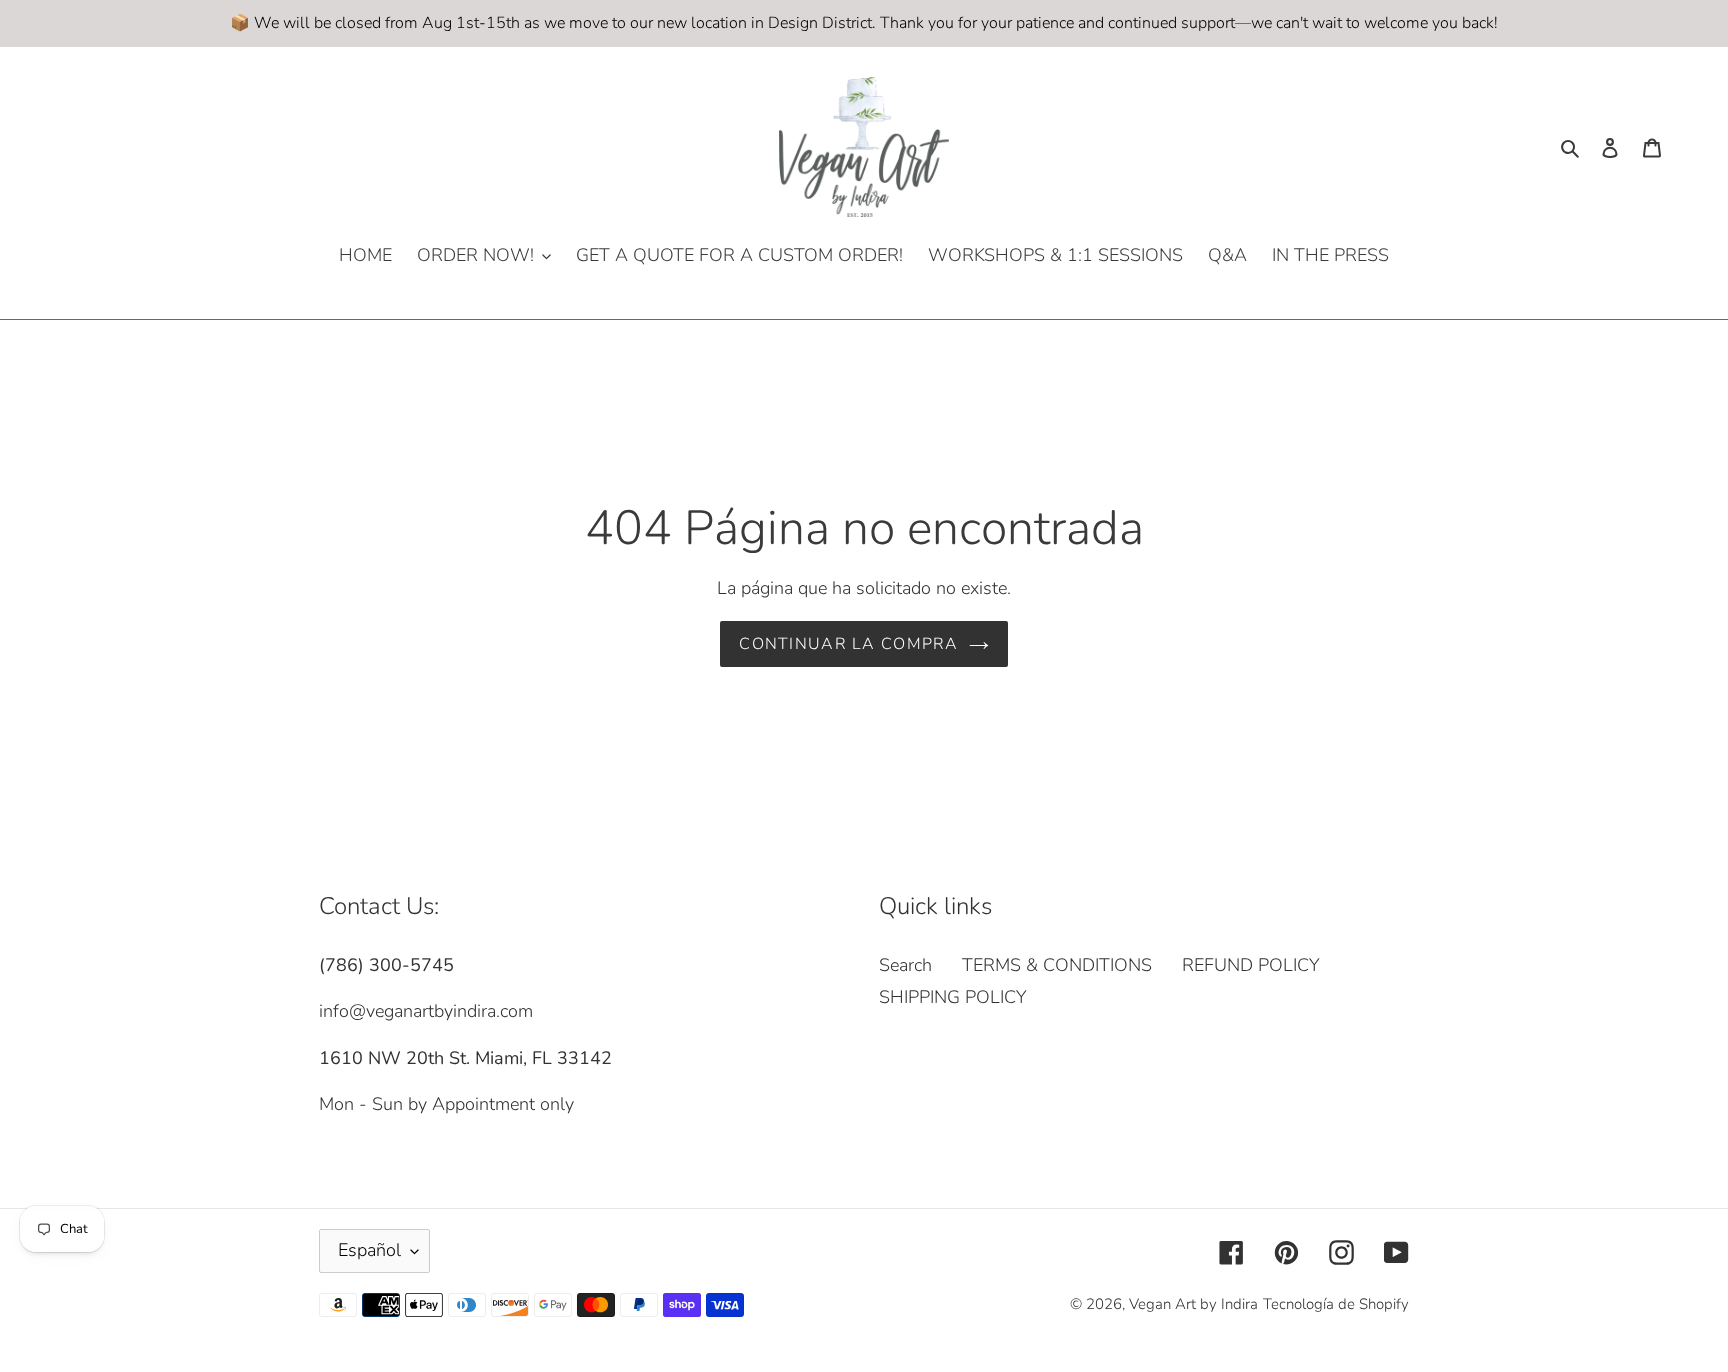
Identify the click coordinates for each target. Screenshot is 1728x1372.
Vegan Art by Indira (1193, 1304)
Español (369, 1250)
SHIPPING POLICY (953, 997)
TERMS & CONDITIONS (1057, 965)
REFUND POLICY (1251, 965)
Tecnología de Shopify (1336, 1304)
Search (905, 965)
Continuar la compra (848, 644)
